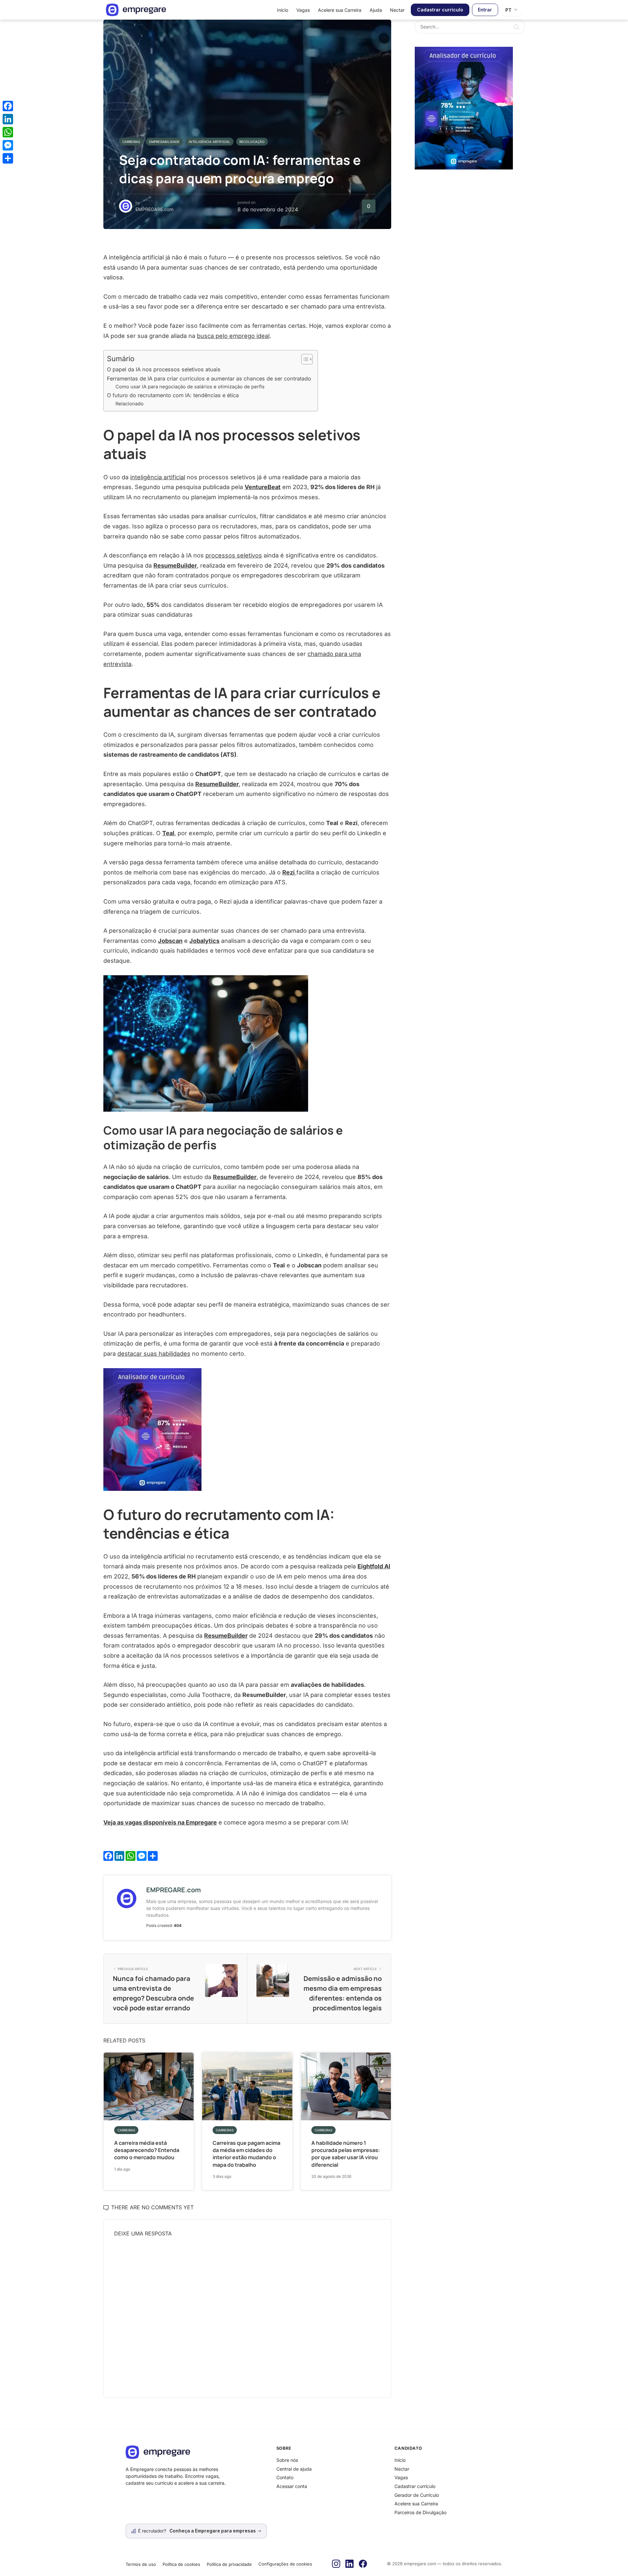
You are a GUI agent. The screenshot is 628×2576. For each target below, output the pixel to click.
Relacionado (130, 404)
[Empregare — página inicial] (136, 10)
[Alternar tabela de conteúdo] (304, 359)
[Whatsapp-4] (152, 1429)
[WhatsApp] (8, 132)
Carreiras (131, 142)
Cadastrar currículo (440, 10)
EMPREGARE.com (154, 209)
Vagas (303, 10)
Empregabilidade (164, 142)
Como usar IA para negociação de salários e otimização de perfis (190, 387)
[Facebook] (363, 2564)
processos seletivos (234, 555)
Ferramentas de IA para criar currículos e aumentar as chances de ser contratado (209, 379)
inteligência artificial (158, 477)
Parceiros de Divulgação (420, 2512)
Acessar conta (292, 2486)
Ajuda (376, 10)
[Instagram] (336, 2564)
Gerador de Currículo (417, 2495)
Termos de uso (141, 2564)
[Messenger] (8, 145)
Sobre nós (287, 2460)
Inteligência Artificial (209, 142)
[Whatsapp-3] (464, 107)
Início (283, 10)
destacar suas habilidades (154, 1354)
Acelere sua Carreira (340, 10)
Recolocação (252, 142)
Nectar (397, 10)
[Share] (8, 158)
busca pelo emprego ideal (233, 336)
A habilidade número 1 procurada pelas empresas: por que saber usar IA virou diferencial (346, 2154)
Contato (285, 2477)
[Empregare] (196, 2452)
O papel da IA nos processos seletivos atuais (164, 369)
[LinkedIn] (349, 2564)
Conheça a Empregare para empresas (213, 2531)
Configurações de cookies (285, 2564)
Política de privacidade (229, 2564)
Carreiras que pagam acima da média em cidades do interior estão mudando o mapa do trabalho (246, 2154)
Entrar (485, 10)
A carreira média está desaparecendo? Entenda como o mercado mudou (147, 2150)
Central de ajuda (294, 2469)
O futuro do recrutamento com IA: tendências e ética (173, 395)
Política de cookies (181, 2564)
